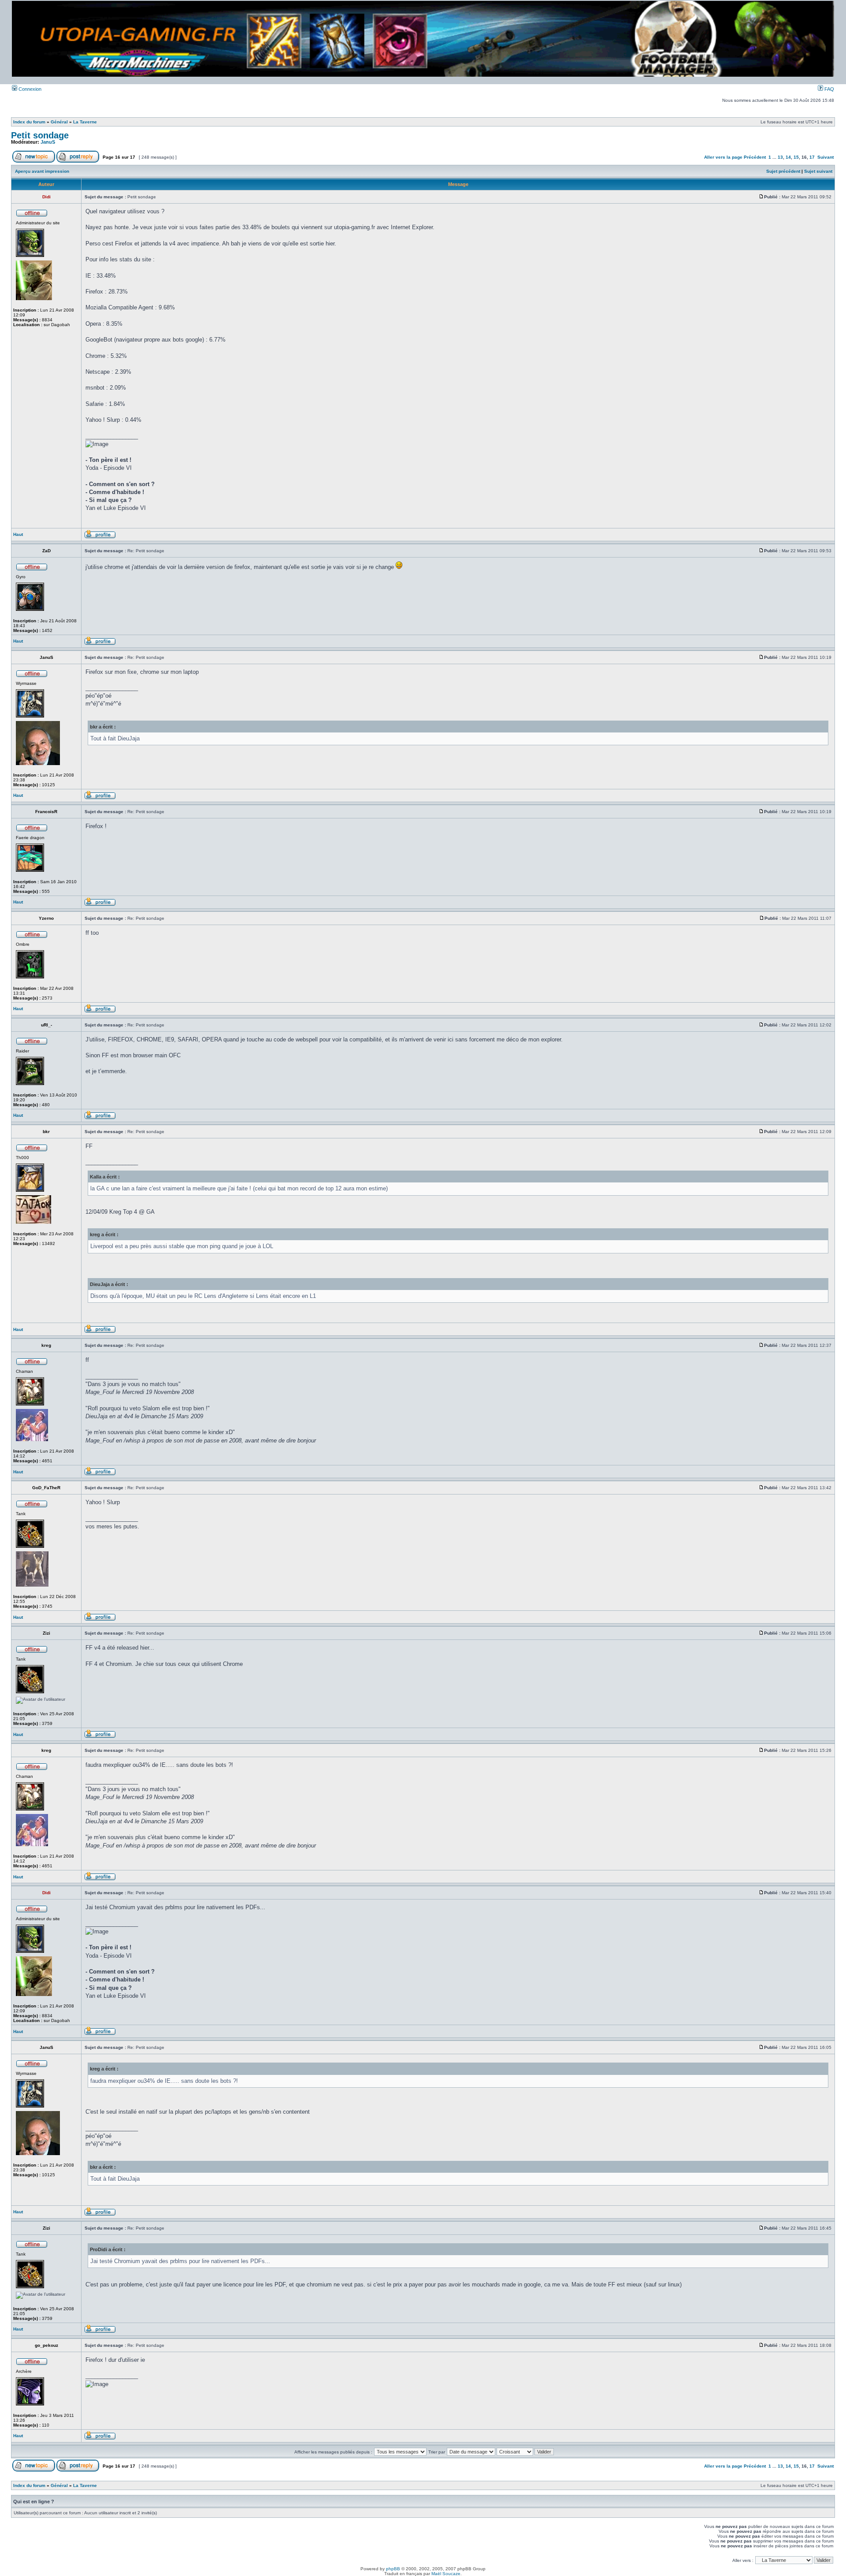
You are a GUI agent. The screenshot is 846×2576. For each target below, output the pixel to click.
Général (59, 122)
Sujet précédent (783, 171)
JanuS (48, 142)
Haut (18, 534)
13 (780, 157)
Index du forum (29, 122)
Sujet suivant (818, 171)
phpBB (393, 2569)
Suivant (826, 157)
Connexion (29, 89)
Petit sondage (40, 135)
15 (796, 157)
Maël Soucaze (446, 2574)
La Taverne (85, 122)
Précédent (755, 157)
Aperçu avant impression (42, 171)
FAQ (829, 89)
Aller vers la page (724, 157)
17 (812, 157)
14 (788, 157)
